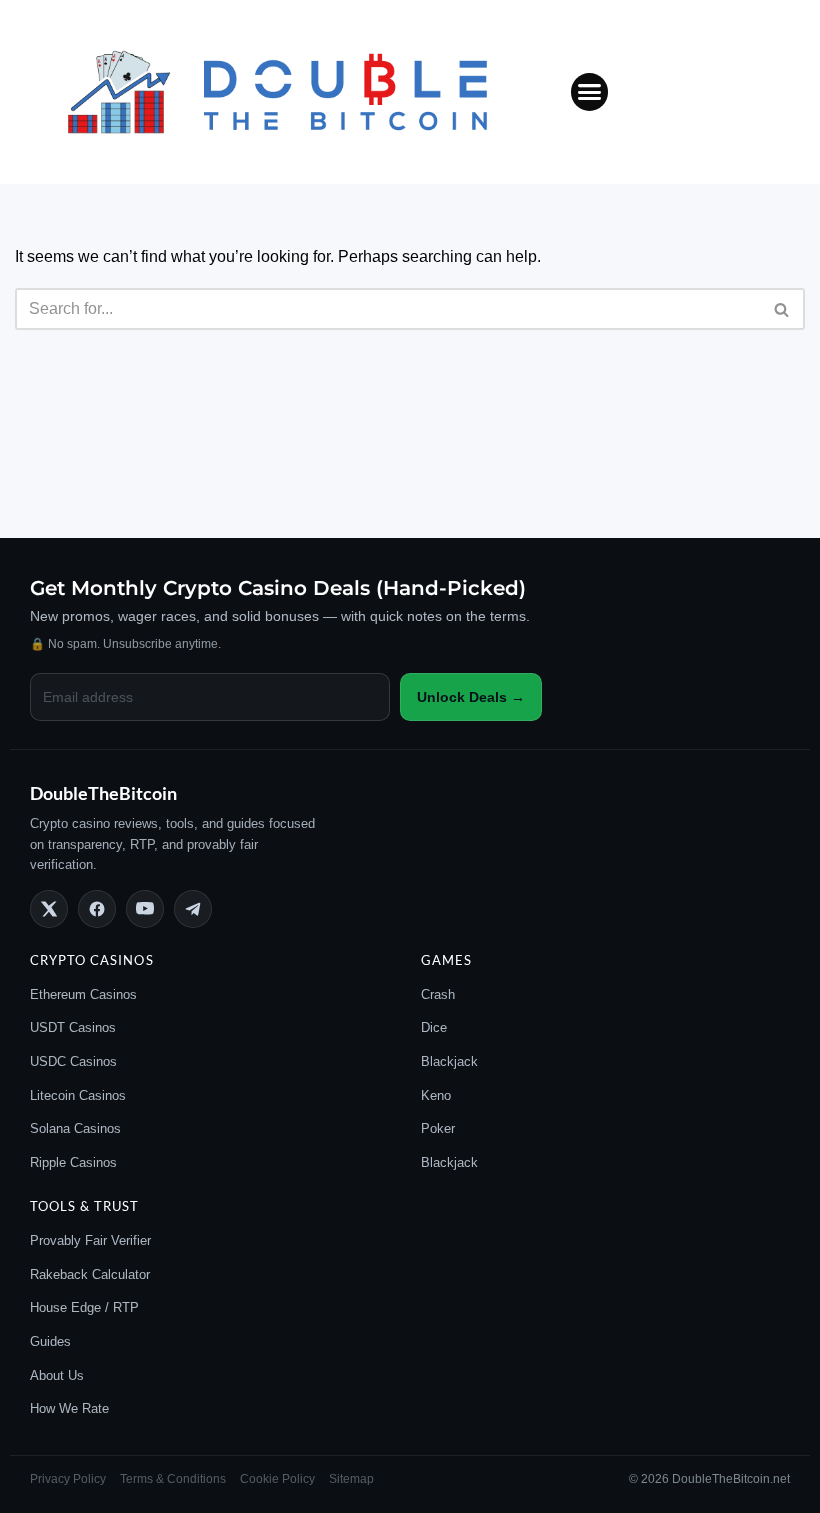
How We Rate (69, 1408)
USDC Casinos (73, 1061)
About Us (57, 1375)
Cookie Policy (277, 1479)
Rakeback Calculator (90, 1274)
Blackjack (449, 1061)
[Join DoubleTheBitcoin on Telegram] (193, 909)
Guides (50, 1341)
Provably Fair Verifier (90, 1240)
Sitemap (351, 1479)
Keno (436, 1095)
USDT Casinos (73, 1027)
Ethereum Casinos (83, 994)
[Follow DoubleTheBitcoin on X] (49, 909)
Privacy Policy (68, 1479)
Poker (438, 1128)
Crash (438, 994)
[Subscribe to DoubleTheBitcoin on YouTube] (145, 909)
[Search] (782, 309)
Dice (434, 1027)
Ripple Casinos (73, 1162)
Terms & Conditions (173, 1479)
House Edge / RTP (84, 1307)
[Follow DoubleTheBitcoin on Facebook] (97, 909)
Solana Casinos (75, 1128)
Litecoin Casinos (78, 1095)
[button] (590, 92)
